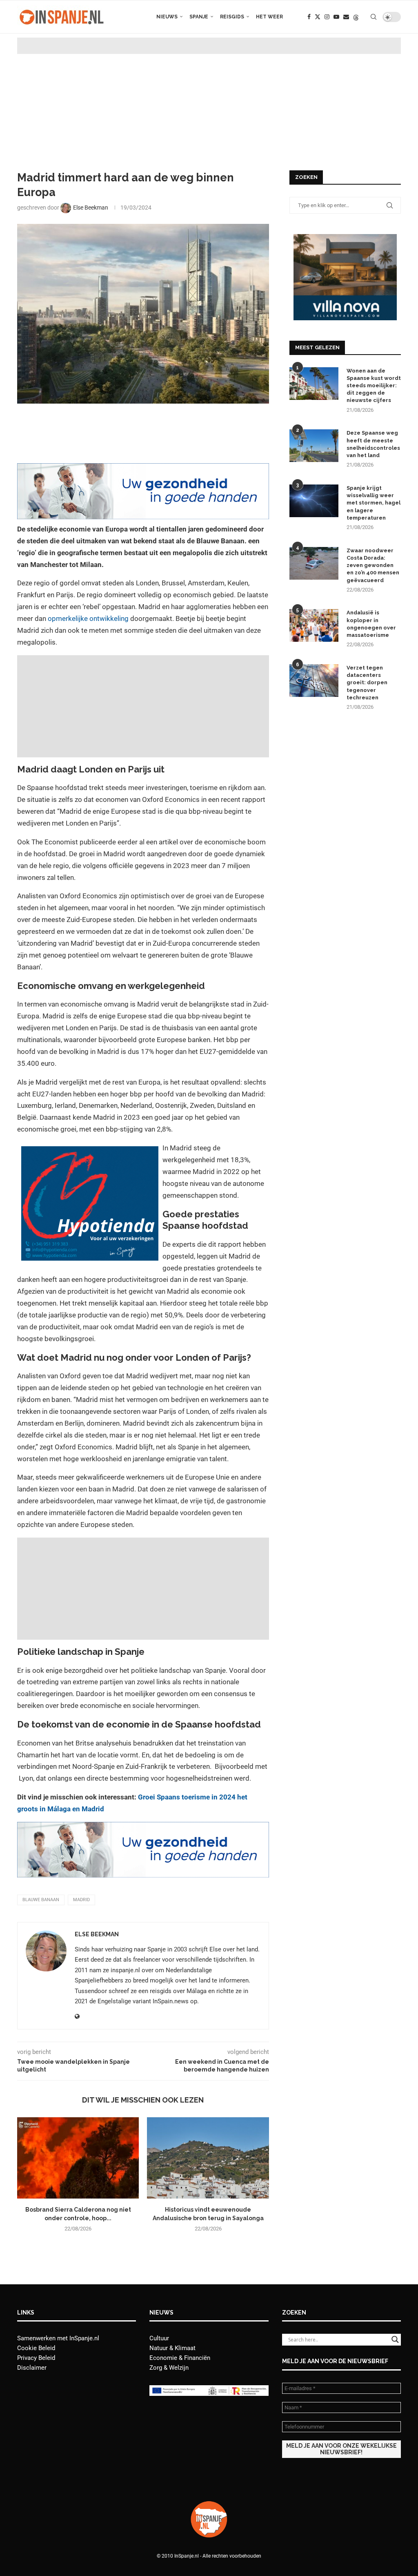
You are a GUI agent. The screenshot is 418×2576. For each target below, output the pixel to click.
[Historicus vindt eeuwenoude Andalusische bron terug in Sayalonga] (208, 2158)
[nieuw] (345, 238)
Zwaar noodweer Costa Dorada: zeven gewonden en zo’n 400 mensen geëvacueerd (373, 565)
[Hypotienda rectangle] (90, 1152)
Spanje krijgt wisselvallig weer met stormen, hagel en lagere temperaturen (374, 503)
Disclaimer (32, 2368)
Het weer (269, 17)
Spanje (199, 17)
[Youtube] (336, 17)
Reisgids (232, 17)
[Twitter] (318, 17)
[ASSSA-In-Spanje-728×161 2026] (143, 469)
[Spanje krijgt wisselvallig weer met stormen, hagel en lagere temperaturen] (314, 501)
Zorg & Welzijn (169, 2368)
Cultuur (159, 2338)
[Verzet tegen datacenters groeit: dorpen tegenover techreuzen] (314, 681)
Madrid (81, 1900)
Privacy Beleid (36, 2358)
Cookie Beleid (36, 2348)
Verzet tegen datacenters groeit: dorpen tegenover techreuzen (367, 683)
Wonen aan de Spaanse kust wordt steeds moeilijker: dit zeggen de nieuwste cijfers (374, 386)
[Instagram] (327, 17)
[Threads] (356, 17)
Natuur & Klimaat (172, 2348)
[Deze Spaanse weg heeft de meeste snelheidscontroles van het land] (314, 446)
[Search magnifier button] (395, 2339)
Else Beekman (97, 1934)
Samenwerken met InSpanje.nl (58, 2338)
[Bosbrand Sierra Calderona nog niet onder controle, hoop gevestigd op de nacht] (78, 2158)
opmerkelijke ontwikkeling (87, 618)
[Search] (374, 17)
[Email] (346, 17)
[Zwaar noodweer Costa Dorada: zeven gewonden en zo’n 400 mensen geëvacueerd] (314, 563)
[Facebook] (309, 17)
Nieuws (167, 17)
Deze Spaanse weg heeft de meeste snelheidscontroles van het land (373, 444)
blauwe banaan (41, 1900)
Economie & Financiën (180, 2358)
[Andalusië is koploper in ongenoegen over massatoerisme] (314, 625)
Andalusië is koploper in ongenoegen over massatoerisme (371, 624)
